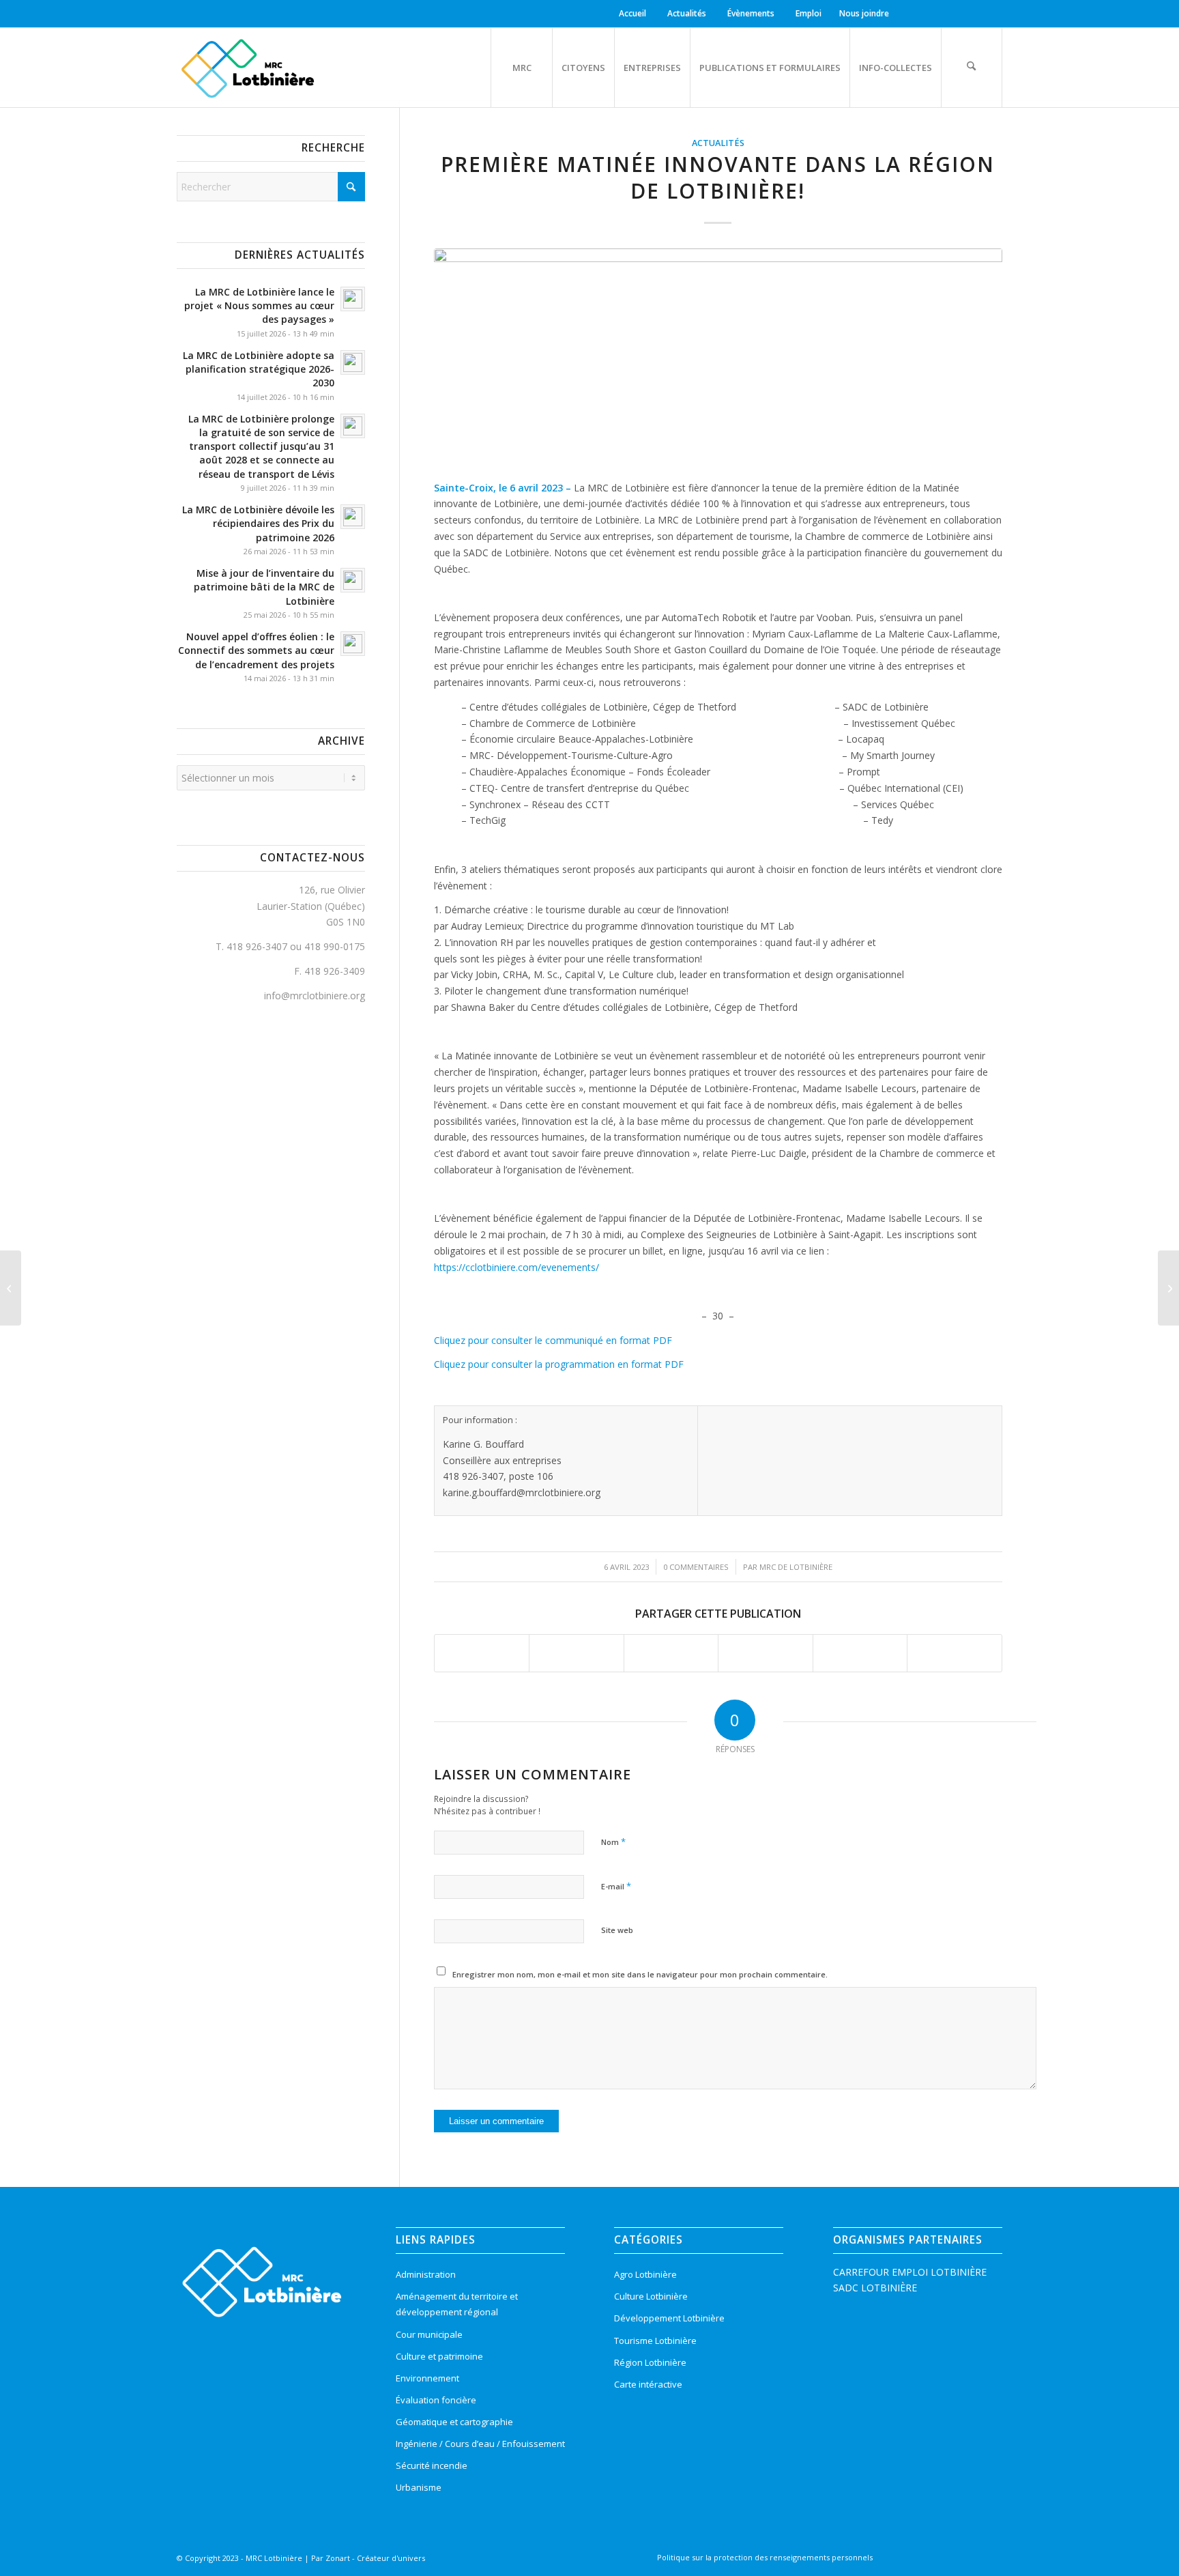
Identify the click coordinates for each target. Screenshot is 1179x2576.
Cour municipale (429, 2334)
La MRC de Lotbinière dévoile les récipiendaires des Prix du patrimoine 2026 (258, 523)
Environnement (427, 2378)
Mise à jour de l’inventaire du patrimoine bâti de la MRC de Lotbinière (264, 587)
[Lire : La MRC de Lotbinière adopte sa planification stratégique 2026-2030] (353, 362)
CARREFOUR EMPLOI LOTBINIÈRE (910, 2272)
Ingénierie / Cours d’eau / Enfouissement (480, 2444)
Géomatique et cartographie (454, 2422)
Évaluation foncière (436, 2400)
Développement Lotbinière (669, 2318)
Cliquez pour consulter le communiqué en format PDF (553, 1340)
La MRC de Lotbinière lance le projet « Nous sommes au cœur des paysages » (259, 305)
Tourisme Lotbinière (655, 2341)
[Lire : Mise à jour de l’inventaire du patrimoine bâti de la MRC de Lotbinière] (353, 580)
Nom (613, 1842)
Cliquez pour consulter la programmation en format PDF (559, 1364)
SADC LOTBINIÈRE (875, 2288)
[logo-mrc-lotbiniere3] (247, 68)
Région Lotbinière (650, 2362)
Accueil (632, 13)
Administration (426, 2274)
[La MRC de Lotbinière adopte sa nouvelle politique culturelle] (1168, 1288)
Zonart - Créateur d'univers (375, 2558)
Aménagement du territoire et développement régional (457, 2304)
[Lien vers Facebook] (906, 14)
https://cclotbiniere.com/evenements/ (516, 1267)
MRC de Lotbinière (796, 1567)
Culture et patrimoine (439, 2356)
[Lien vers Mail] (989, 14)
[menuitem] (635, 14)
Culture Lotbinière (651, 2296)
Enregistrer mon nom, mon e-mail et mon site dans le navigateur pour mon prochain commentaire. (640, 1974)
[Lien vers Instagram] (927, 14)
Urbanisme (419, 2487)
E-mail (616, 1886)
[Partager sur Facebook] (482, 1653)
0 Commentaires (696, 1567)
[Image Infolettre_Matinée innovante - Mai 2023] (718, 357)
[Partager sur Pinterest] (766, 1653)
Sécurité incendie (432, 2465)
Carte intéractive (648, 2384)
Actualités (687, 13)
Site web (617, 1930)
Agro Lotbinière (645, 2274)
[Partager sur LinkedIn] (860, 1653)
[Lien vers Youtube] (968, 14)
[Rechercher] (972, 68)
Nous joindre (864, 13)
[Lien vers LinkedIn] (947, 14)
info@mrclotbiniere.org (315, 996)
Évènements (751, 13)
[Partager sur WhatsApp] (671, 1653)
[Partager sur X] (577, 1653)
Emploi (809, 13)
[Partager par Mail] (955, 1653)
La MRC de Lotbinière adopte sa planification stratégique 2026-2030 (259, 369)
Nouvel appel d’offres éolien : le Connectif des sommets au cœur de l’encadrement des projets (256, 650)
